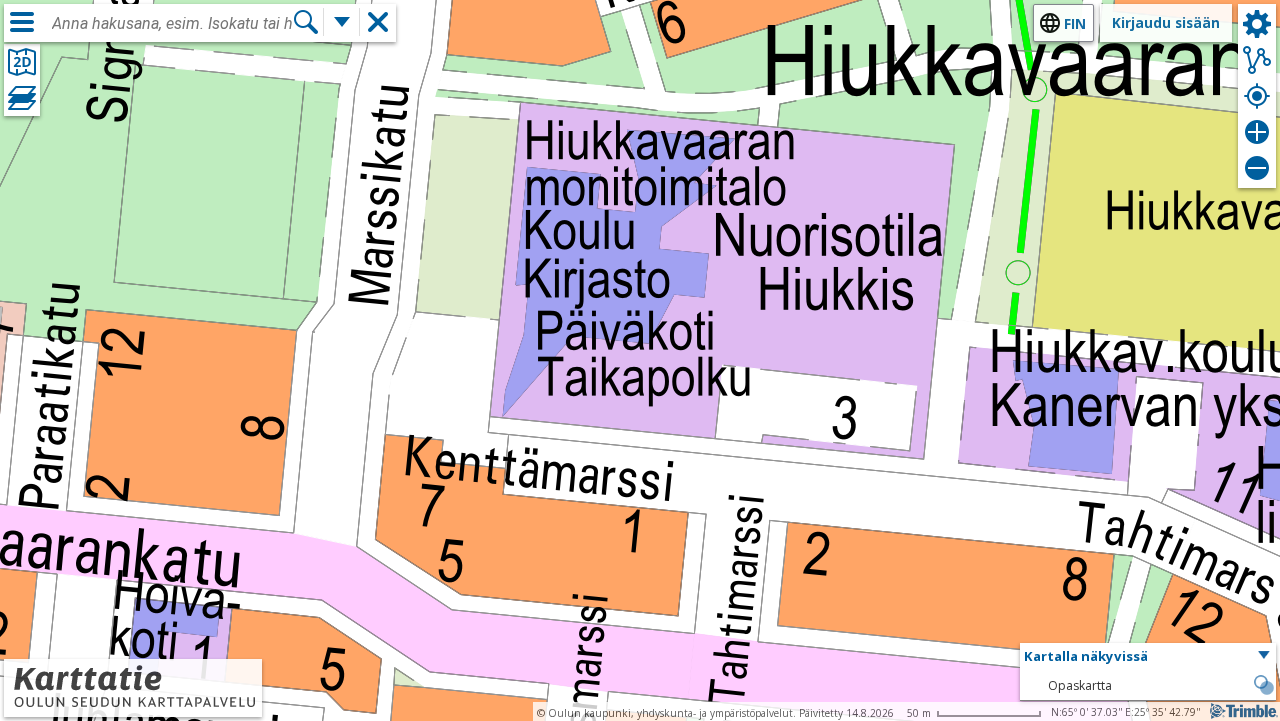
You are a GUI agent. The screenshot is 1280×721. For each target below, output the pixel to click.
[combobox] (172, 24)
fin (1075, 23)
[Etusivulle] (133, 703)
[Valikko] (22, 22)
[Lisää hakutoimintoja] (342, 22)
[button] (1148, 657)
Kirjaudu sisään (1166, 22)
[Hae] (306, 22)
